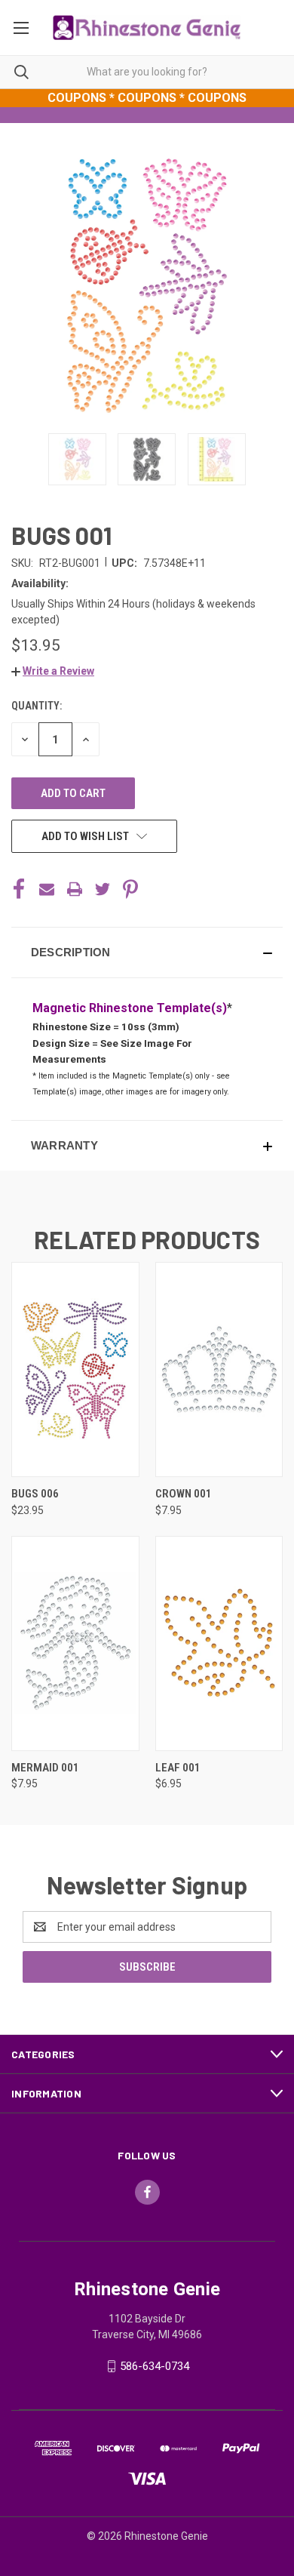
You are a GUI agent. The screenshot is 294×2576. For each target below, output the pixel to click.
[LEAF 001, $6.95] (219, 1643)
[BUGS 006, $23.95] (75, 1370)
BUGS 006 (35, 1494)
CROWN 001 (184, 1494)
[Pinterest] (130, 889)
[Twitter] (103, 889)
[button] (53, 671)
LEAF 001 (178, 1768)
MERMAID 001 (45, 1768)
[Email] (47, 889)
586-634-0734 (155, 2366)
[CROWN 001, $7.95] (219, 1370)
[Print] (75, 889)
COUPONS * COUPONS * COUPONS (147, 98)
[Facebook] (19, 889)
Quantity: (37, 706)
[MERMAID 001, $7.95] (75, 1643)
